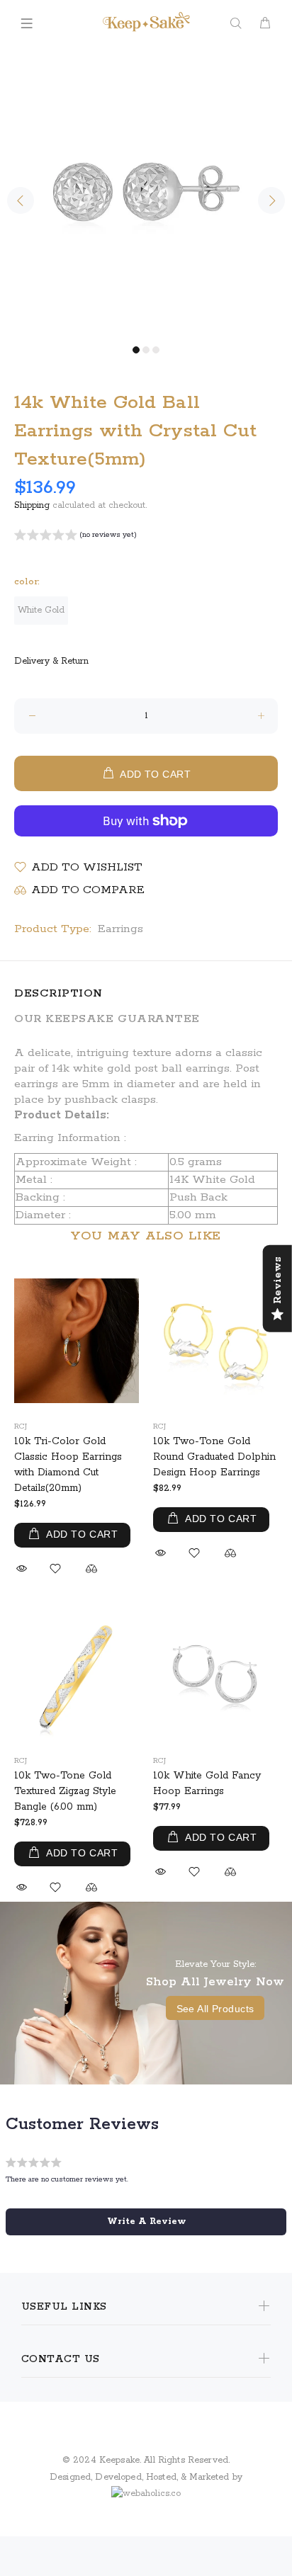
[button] (75, 537)
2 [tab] (146, 350)
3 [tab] (156, 350)
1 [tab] (136, 350)
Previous (21, 200)
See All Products (215, 2009)
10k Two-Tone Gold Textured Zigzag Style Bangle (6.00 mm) (65, 1791)
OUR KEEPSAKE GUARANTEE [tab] (107, 1019)
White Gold (41, 610)
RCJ (21, 1426)
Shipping (32, 505)
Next (271, 200)
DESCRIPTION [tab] (58, 993)
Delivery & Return (51, 661)
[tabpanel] (146, 193)
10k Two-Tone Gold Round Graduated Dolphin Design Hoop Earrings (214, 1457)
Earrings (120, 929)
